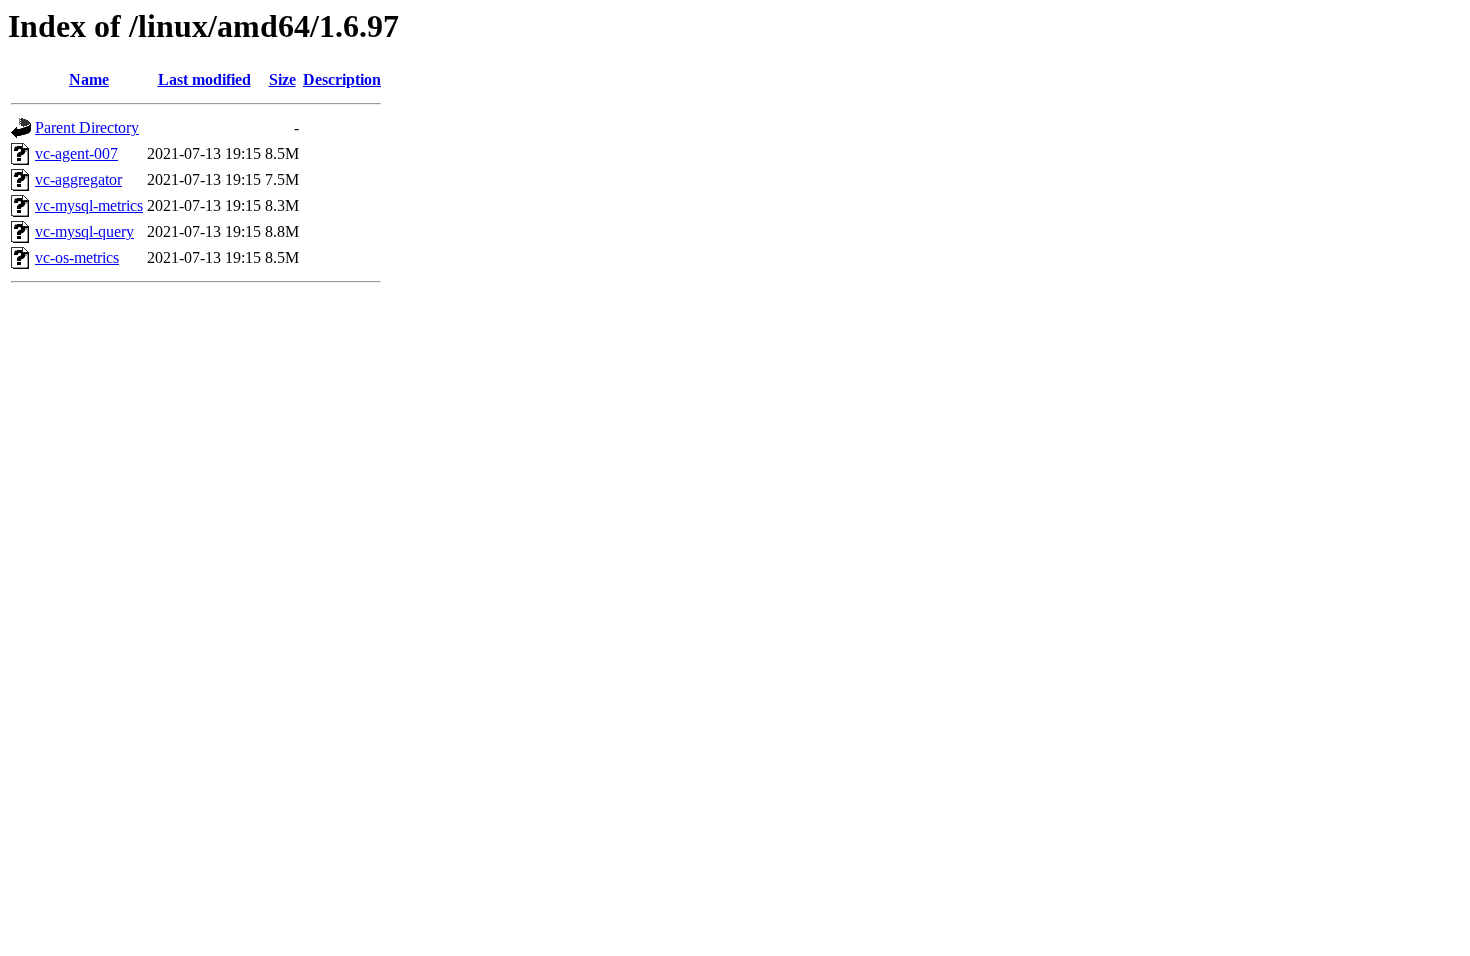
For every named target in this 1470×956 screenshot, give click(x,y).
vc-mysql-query (84, 231)
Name (89, 79)
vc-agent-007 (76, 153)
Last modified (204, 79)
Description (342, 79)
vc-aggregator (78, 179)
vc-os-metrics (77, 257)
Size (282, 79)
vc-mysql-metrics (89, 205)
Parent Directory (87, 127)
